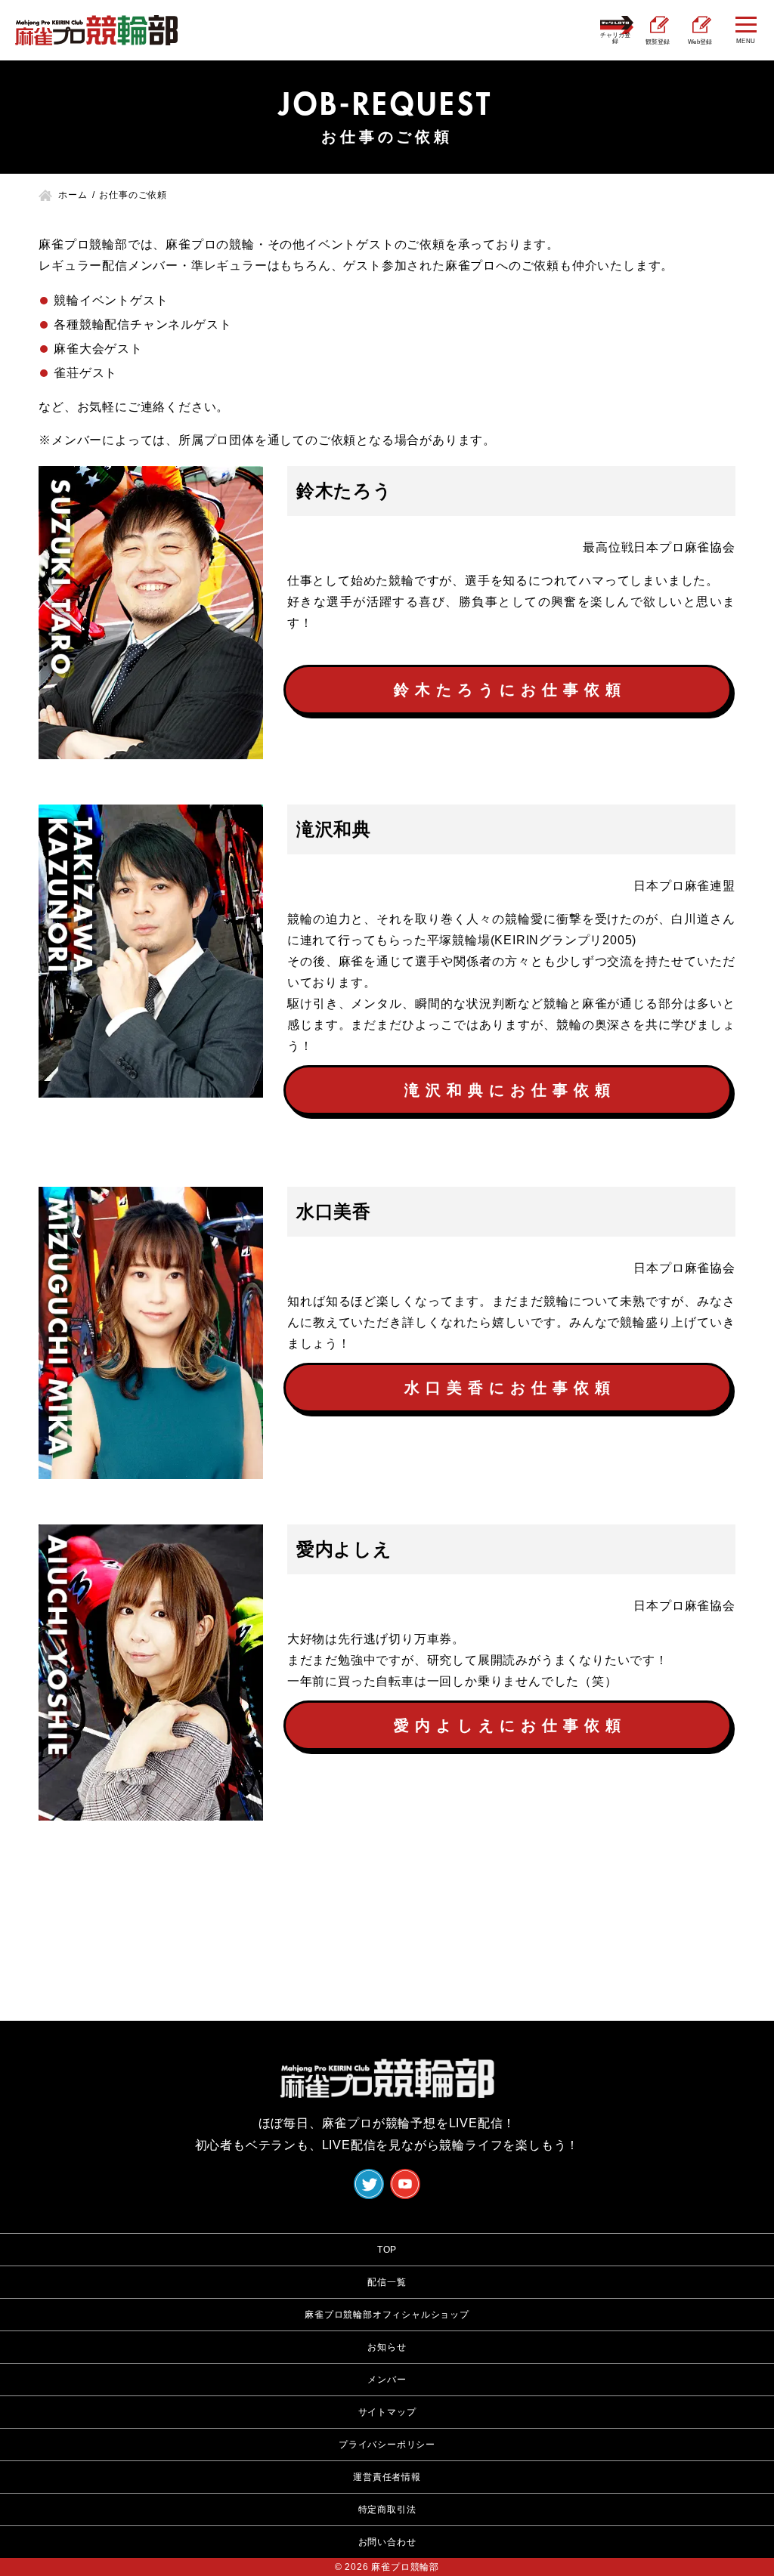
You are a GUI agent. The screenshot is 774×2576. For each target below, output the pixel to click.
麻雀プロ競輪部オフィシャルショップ (387, 2315)
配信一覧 (387, 2282)
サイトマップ (387, 2412)
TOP (387, 2250)
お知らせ (387, 2347)
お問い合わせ (387, 2542)
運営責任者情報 (387, 2477)
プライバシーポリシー (387, 2445)
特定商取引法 (387, 2510)
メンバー (387, 2380)
